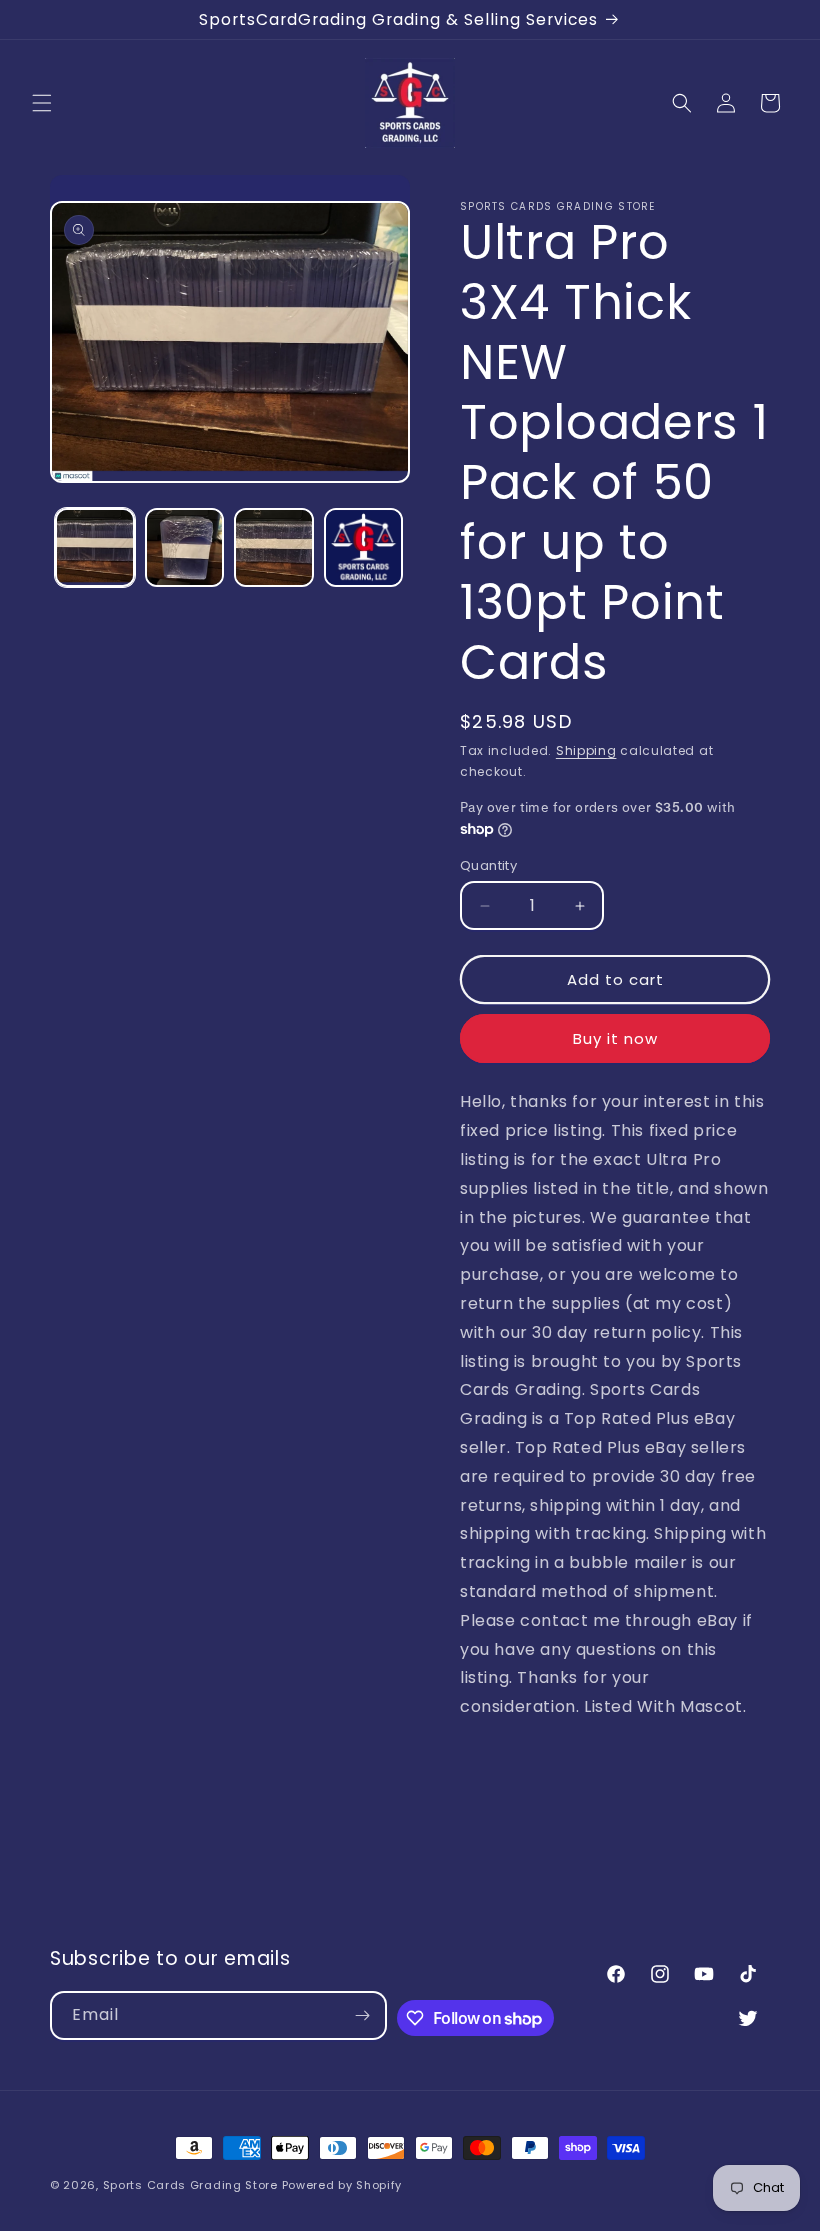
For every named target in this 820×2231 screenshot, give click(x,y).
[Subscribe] (363, 2015)
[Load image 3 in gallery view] (274, 548)
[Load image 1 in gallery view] (95, 548)
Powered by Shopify (342, 2185)
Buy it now (615, 1038)
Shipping (586, 750)
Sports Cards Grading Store (190, 2185)
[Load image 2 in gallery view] (185, 548)
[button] (42, 103)
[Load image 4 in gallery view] (364, 548)
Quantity (488, 865)
